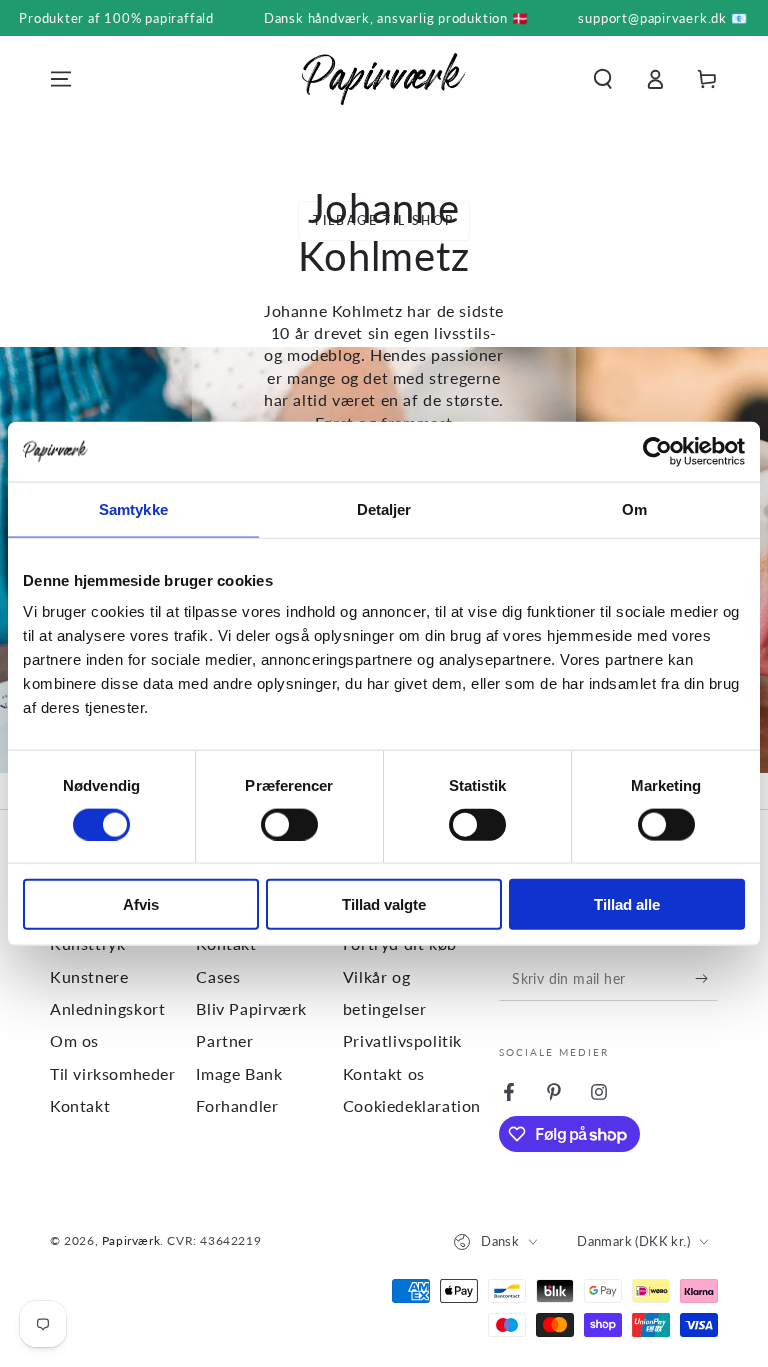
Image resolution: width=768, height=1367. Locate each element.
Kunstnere (89, 976)
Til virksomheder (113, 1073)
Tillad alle (627, 904)
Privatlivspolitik (402, 1040)
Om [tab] (634, 508)
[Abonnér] (706, 978)
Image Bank (239, 1073)
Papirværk (131, 1240)
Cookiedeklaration (412, 1105)
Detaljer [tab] (384, 508)
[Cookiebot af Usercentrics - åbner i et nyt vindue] (657, 451)
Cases (218, 976)
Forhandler (237, 1105)
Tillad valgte (384, 904)
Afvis (141, 904)
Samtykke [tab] (133, 508)
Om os (74, 1040)
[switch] (289, 824)
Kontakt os (384, 1073)
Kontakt (80, 1105)
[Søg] (603, 79)
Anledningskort (107, 1008)
